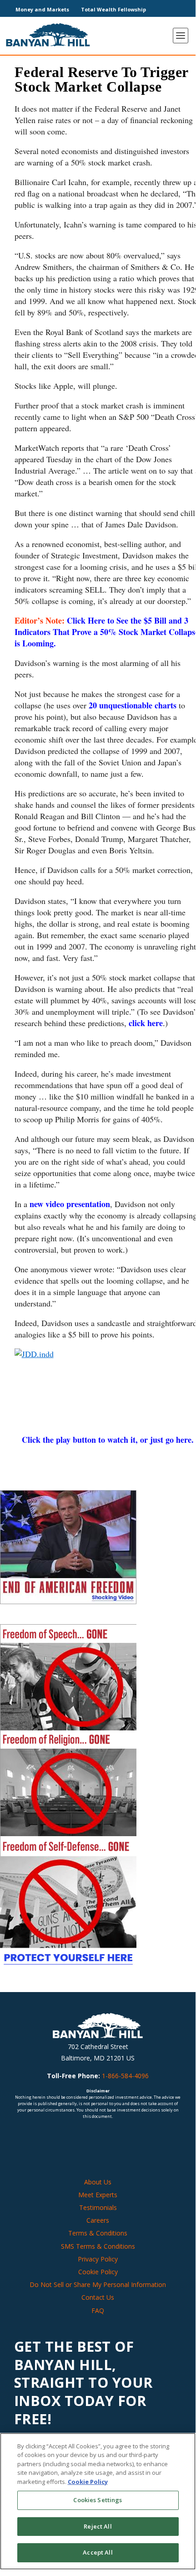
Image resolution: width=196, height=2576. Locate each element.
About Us (98, 2182)
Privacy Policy (98, 2259)
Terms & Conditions (98, 2233)
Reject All (98, 2526)
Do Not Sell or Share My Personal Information (98, 2284)
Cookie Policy (98, 2272)
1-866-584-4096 (125, 2076)
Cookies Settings (98, 2500)
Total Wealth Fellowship (113, 9)
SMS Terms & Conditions (98, 2246)
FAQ (98, 2310)
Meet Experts (98, 2195)
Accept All (98, 2552)
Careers (98, 2220)
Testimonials (98, 2207)
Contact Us (98, 2297)
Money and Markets (42, 9)
